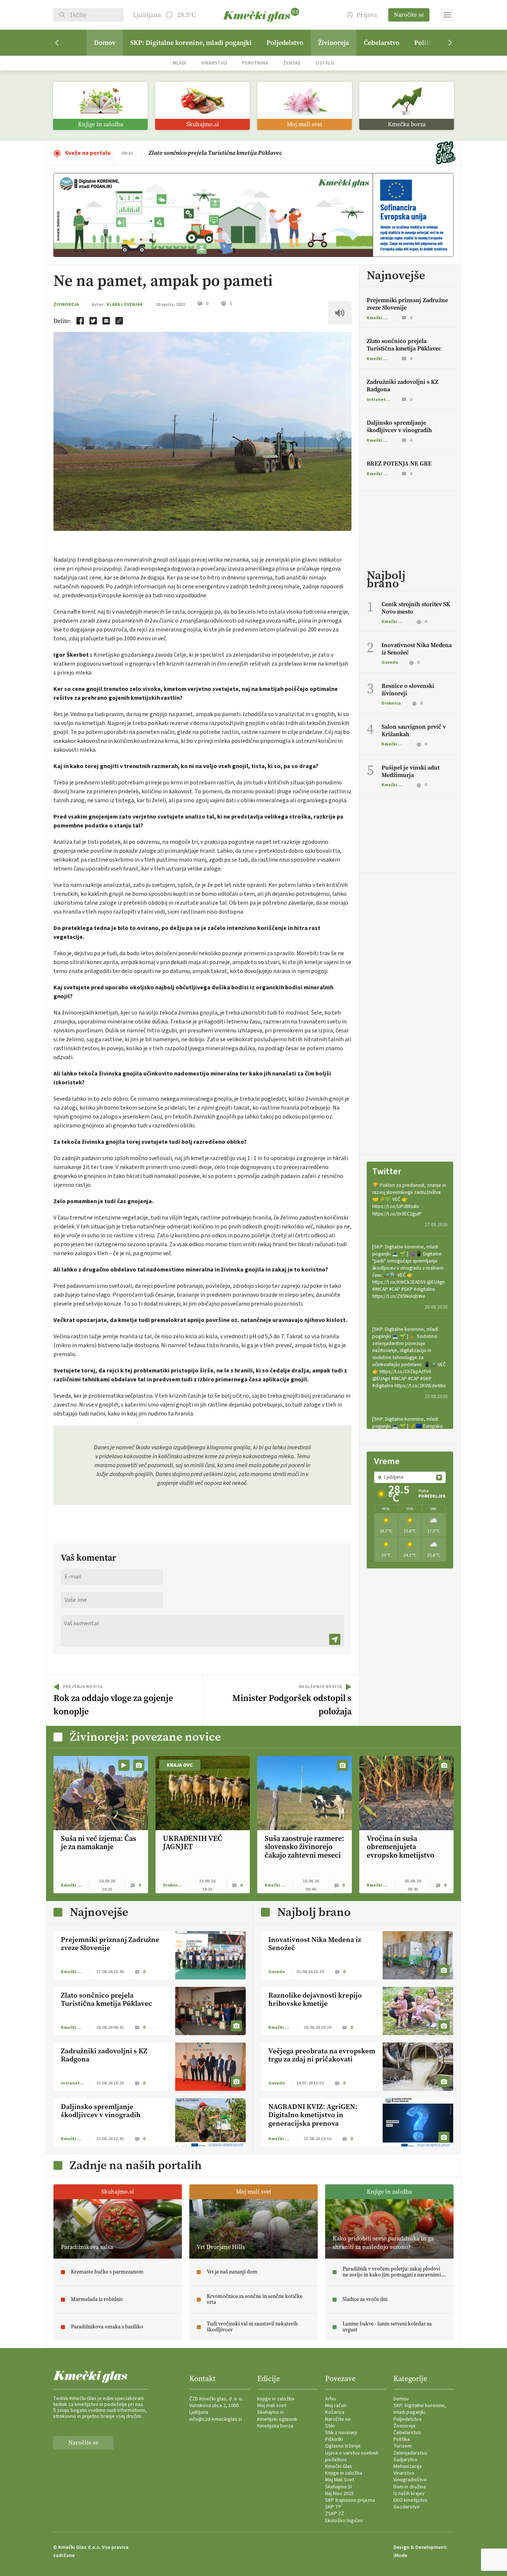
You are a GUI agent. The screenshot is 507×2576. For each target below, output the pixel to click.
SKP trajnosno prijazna (350, 2500)
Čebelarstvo (382, 43)
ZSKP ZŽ (335, 2514)
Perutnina (255, 63)
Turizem (403, 2446)
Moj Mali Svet (340, 2480)
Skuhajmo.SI (338, 2487)
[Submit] (335, 1639)
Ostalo (325, 63)
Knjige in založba (276, 2399)
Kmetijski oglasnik (277, 2419)
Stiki (330, 2426)
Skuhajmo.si (270, 2412)
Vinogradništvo (410, 2480)
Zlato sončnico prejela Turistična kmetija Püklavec (215, 153)
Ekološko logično (344, 2521)
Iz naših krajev (409, 2494)
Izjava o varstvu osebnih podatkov (352, 2456)
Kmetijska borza (275, 2426)
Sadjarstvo (405, 2460)
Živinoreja (333, 43)
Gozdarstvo (407, 2507)
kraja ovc (180, 1765)
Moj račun (336, 2406)
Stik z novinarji (341, 2433)
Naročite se (409, 15)
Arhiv (331, 2399)
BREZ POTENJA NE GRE (399, 463)
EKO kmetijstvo (410, 2500)
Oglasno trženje (343, 2446)
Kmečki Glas (339, 2466)
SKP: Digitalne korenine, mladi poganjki (191, 43)
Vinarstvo (214, 63)
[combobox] (410, 1477)
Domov (105, 43)
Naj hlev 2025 (339, 2494)
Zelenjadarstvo (410, 2453)
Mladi (179, 63)
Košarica (335, 2412)
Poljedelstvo (285, 43)
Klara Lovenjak (125, 305)
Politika (402, 2439)
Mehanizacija (408, 2466)
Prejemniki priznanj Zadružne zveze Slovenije (407, 304)
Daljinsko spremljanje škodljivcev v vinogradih (399, 426)
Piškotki (334, 2439)
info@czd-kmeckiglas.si (216, 2419)
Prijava (367, 15)
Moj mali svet (272, 2406)
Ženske (292, 63)
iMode (400, 2556)
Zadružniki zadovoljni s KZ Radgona (403, 386)
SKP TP (333, 2507)
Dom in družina (410, 2487)
